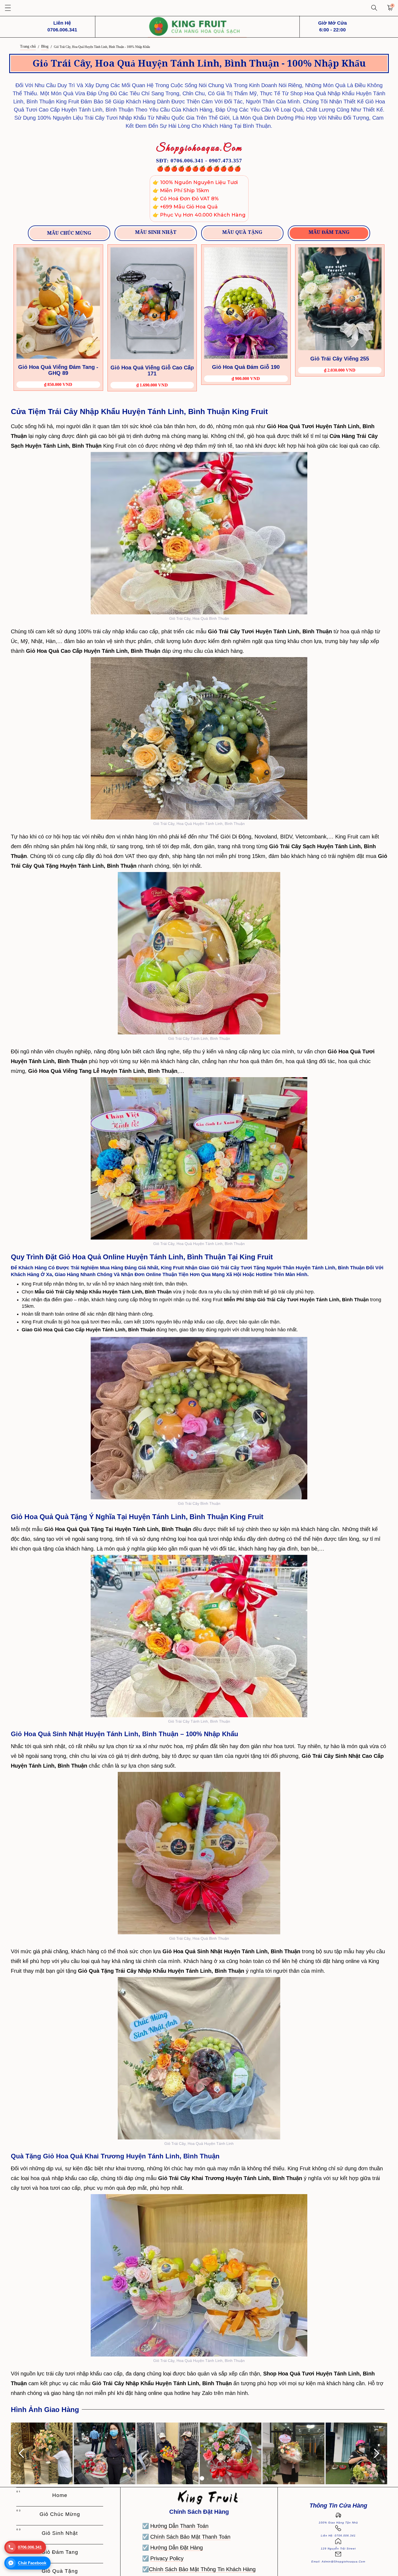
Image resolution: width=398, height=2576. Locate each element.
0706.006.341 (30, 2547)
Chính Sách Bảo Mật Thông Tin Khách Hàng (202, 2569)
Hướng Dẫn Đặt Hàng (177, 2548)
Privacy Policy (167, 2558)
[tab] (69, 233)
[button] (8, 8)
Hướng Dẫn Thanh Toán (179, 2526)
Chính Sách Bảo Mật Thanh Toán (190, 2537)
